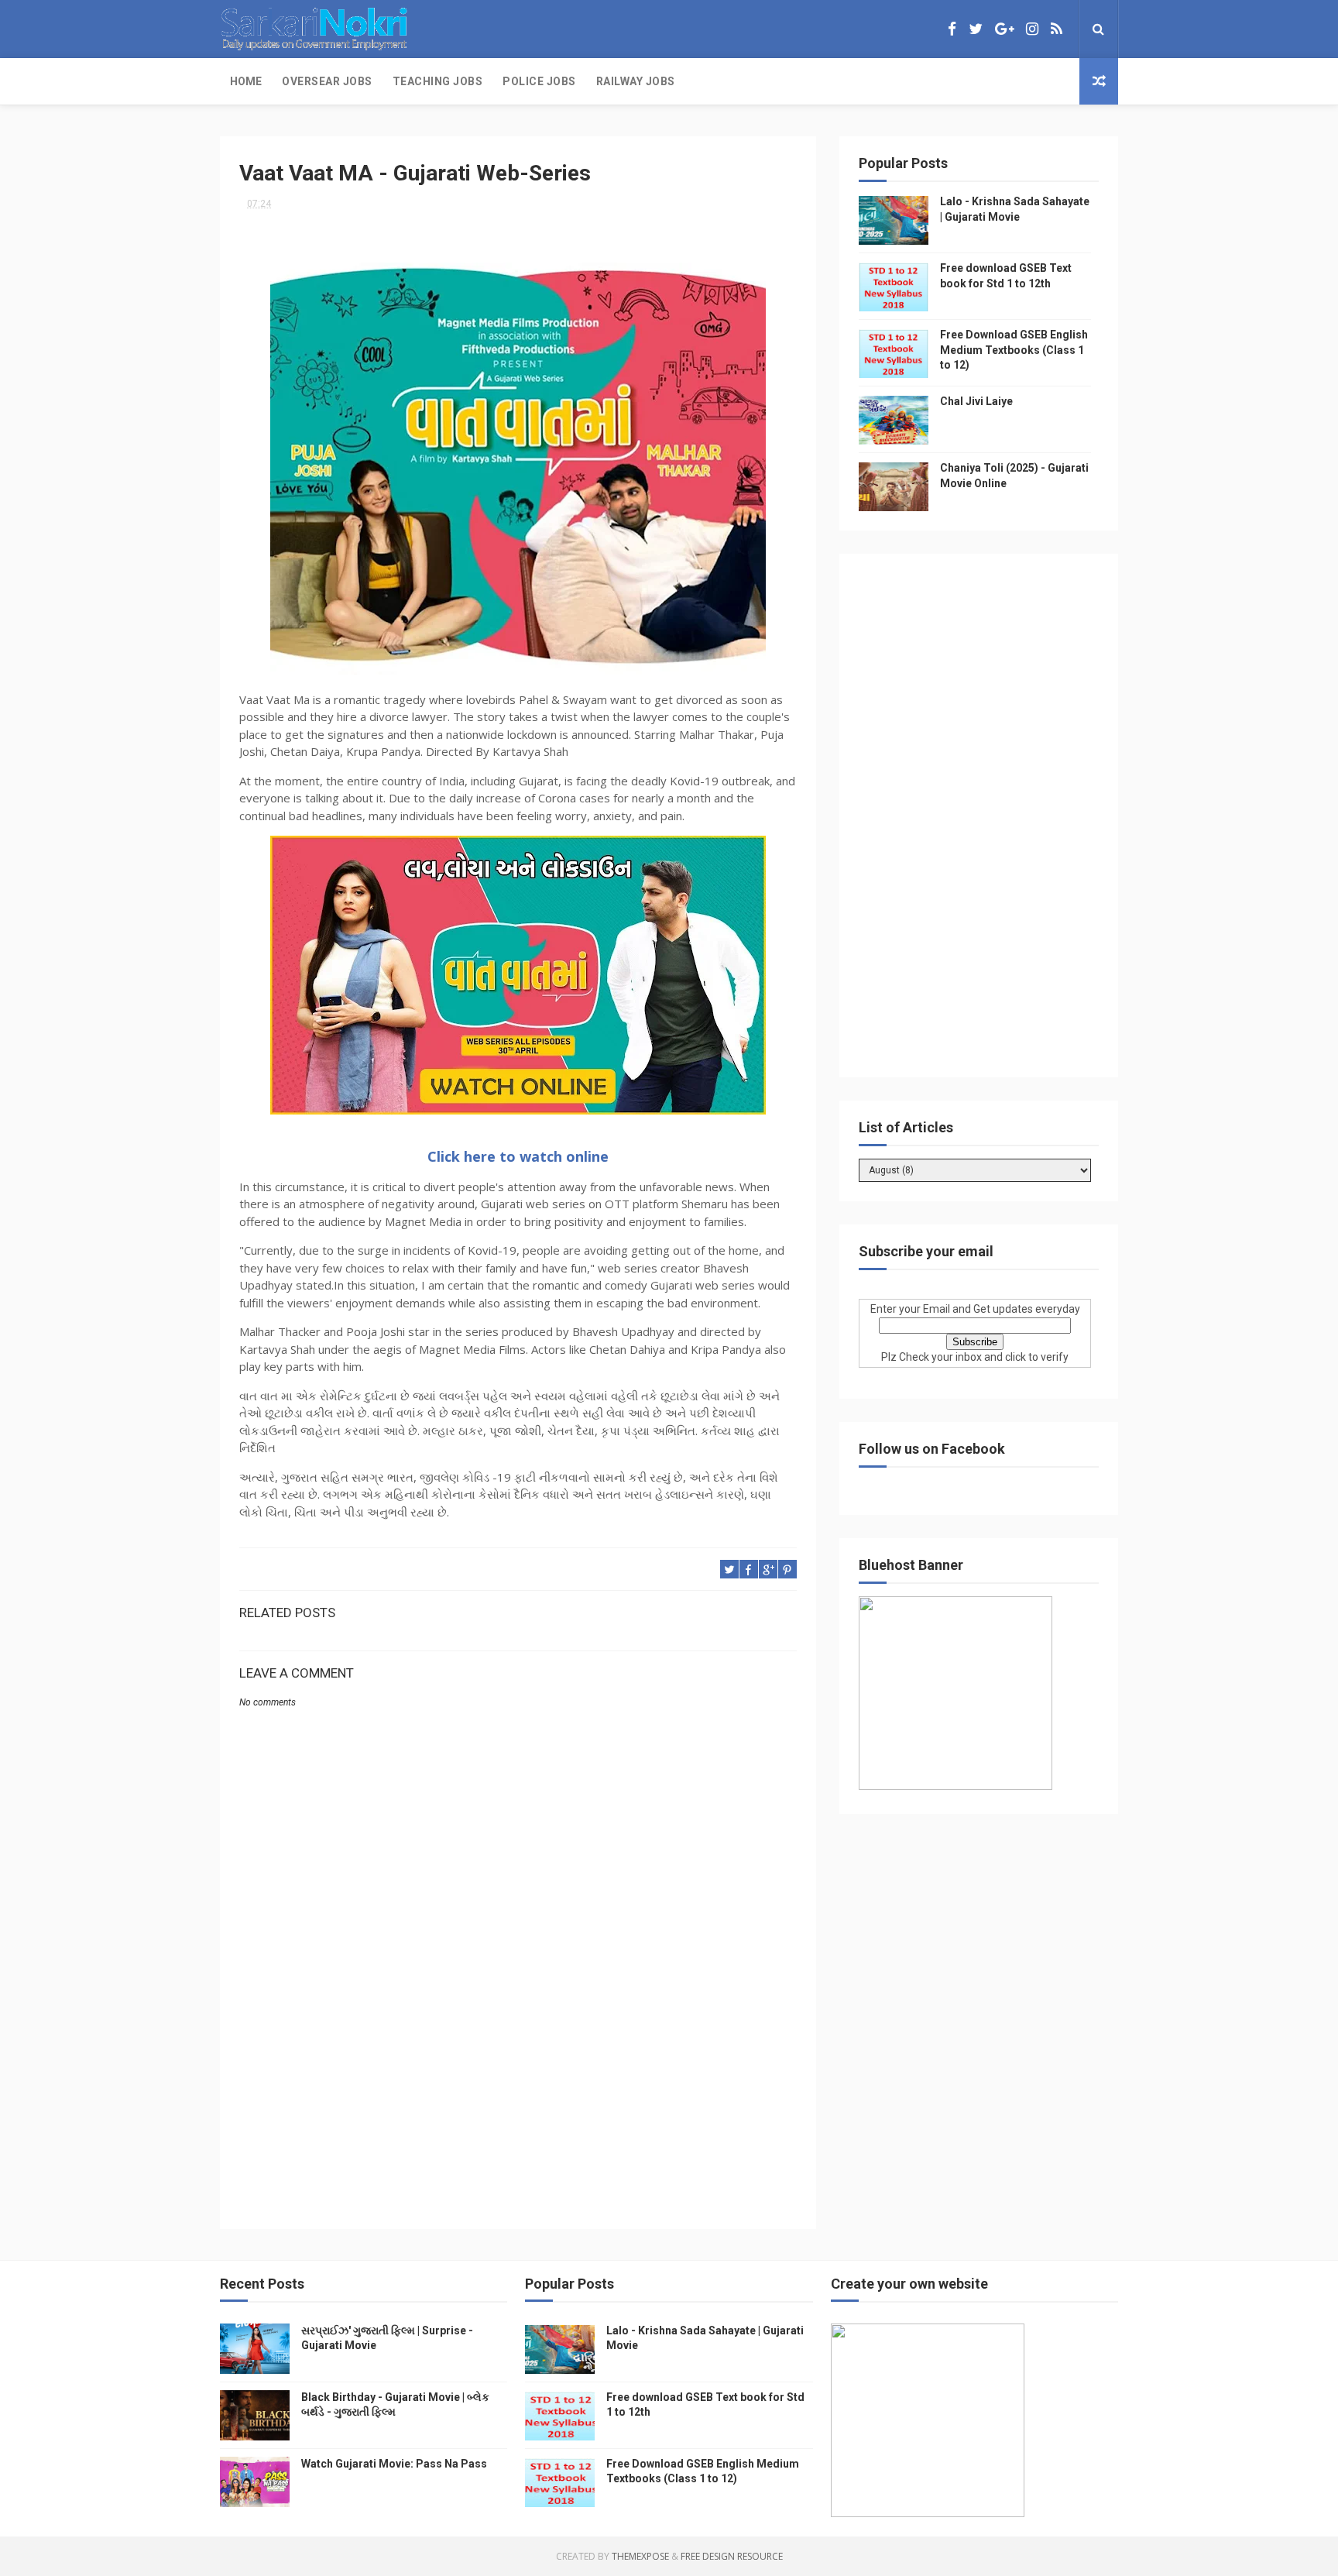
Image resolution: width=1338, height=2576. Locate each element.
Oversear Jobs (327, 81)
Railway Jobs (636, 81)
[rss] (1057, 29)
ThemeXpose (640, 2556)
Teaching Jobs (438, 81)
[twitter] (976, 29)
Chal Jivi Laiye (976, 401)
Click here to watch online (518, 1156)
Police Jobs (539, 81)
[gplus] (1004, 29)
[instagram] (1032, 29)
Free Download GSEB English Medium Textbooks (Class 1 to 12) (1014, 350)
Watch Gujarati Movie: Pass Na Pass (394, 2464)
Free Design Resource (732, 2556)
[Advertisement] (518, 2080)
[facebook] (952, 29)
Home (246, 81)
